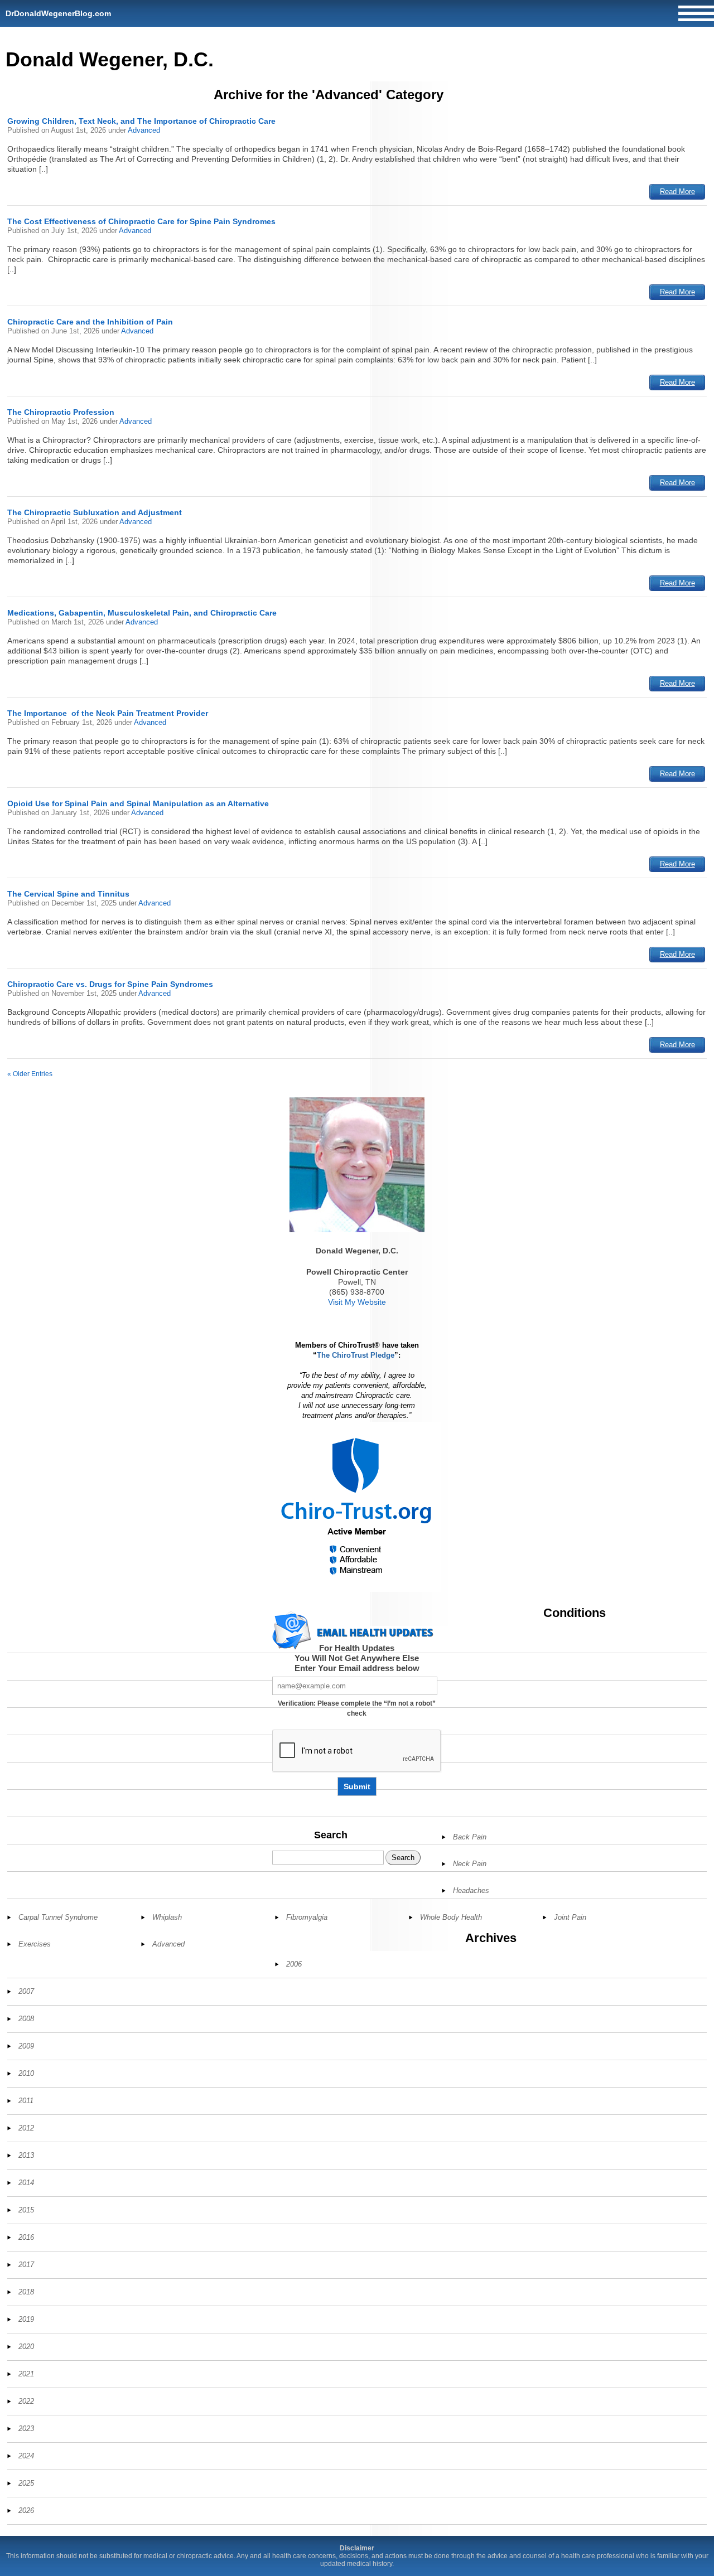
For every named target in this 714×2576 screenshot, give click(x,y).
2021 (26, 2374)
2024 (26, 2456)
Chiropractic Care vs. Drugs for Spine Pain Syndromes (110, 984)
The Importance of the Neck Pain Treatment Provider (108, 713)
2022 (26, 2401)
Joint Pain (570, 1917)
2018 (26, 2292)
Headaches (471, 1890)
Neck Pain (470, 1864)
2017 (26, 2265)
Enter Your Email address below (357, 1668)
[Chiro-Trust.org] (357, 1507)
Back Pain (470, 1837)
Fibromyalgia (307, 1917)
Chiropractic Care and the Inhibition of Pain (90, 322)
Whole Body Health (451, 1917)
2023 (26, 2429)
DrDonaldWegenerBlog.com (58, 13)
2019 (26, 2319)
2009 (26, 2046)
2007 (26, 1991)
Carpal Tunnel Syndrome (58, 1917)
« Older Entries (30, 1074)
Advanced (144, 130)
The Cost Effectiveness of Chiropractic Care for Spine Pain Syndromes (141, 221)
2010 (26, 2073)
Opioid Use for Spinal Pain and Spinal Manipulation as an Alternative (138, 803)
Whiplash (167, 1917)
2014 (26, 2183)
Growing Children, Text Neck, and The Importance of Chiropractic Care (141, 121)
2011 (26, 2101)
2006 (294, 1964)
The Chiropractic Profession (61, 412)
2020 (26, 2347)
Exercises (35, 1944)
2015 (26, 2210)
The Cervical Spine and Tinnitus (68, 894)
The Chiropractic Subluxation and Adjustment (95, 512)
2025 (26, 2483)
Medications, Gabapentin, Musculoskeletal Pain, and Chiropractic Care (142, 613)
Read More (677, 192)
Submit (357, 1786)
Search (331, 1835)
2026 (26, 2510)
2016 (26, 2237)
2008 (26, 2019)
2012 (26, 2128)
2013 (26, 2155)
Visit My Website (357, 1302)
